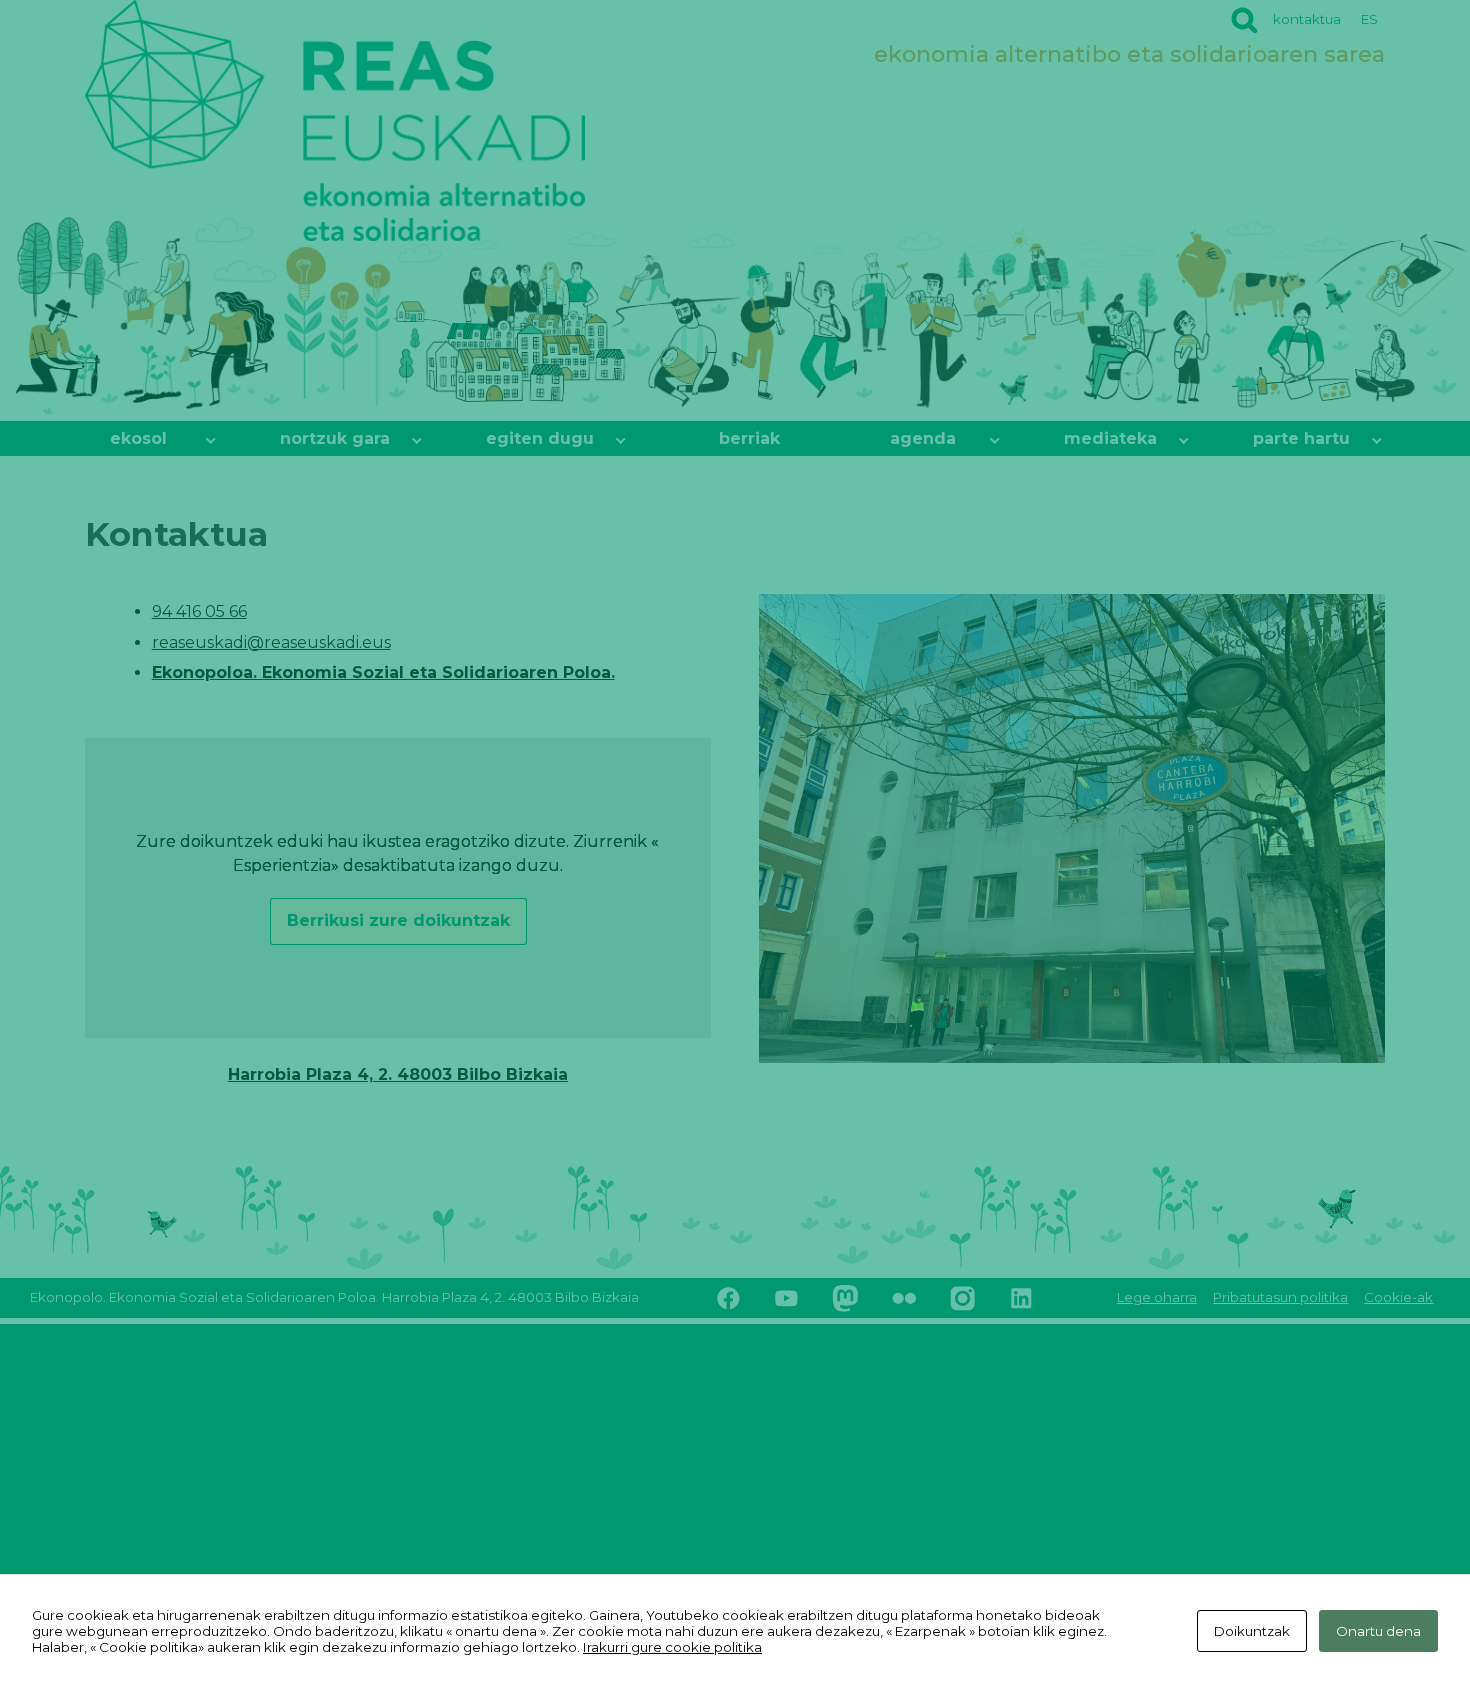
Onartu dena (1378, 1631)
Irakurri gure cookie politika (672, 1647)
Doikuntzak (1252, 1631)
